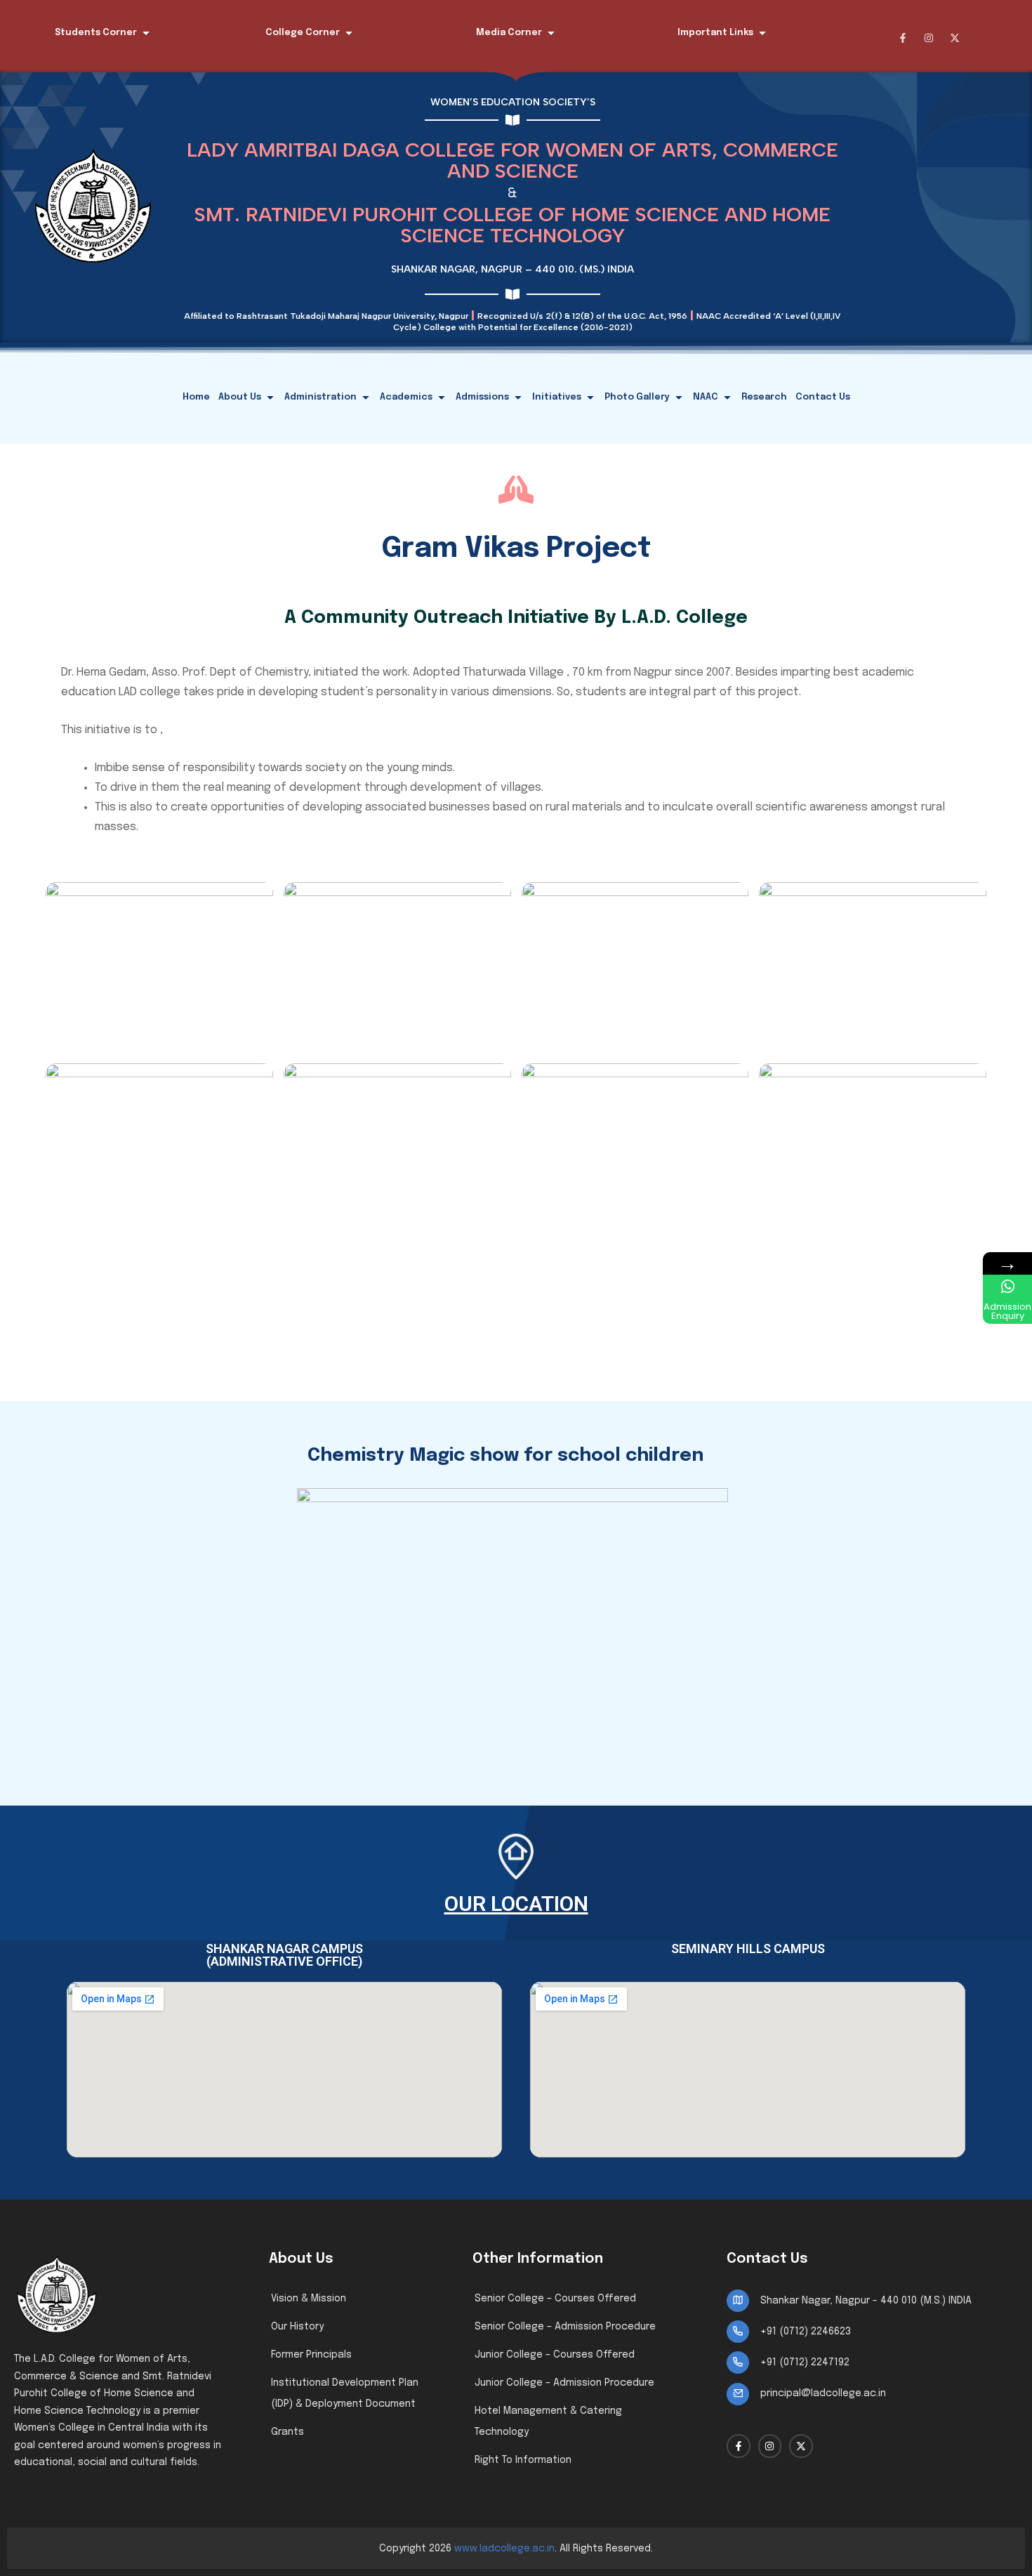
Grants (287, 2432)
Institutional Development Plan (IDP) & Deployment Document (345, 2393)
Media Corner (509, 33)
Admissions (482, 397)
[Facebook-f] (903, 38)
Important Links (715, 33)
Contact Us (823, 397)
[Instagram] (929, 38)
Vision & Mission (309, 2299)
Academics (406, 397)
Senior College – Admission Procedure (565, 2327)
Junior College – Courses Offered (555, 2355)
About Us (240, 397)
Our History (297, 2327)
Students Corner (96, 33)
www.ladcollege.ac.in (504, 2549)
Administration (320, 397)
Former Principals (311, 2355)
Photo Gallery (637, 397)
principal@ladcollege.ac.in (823, 2393)
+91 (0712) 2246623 (806, 2332)
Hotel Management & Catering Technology (548, 2421)
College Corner (303, 33)
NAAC (706, 397)
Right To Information (523, 2460)
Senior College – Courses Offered (555, 2299)
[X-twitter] (955, 38)
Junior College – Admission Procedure (564, 2383)
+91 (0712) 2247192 (805, 2363)
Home (196, 397)
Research (764, 397)
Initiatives (557, 397)
